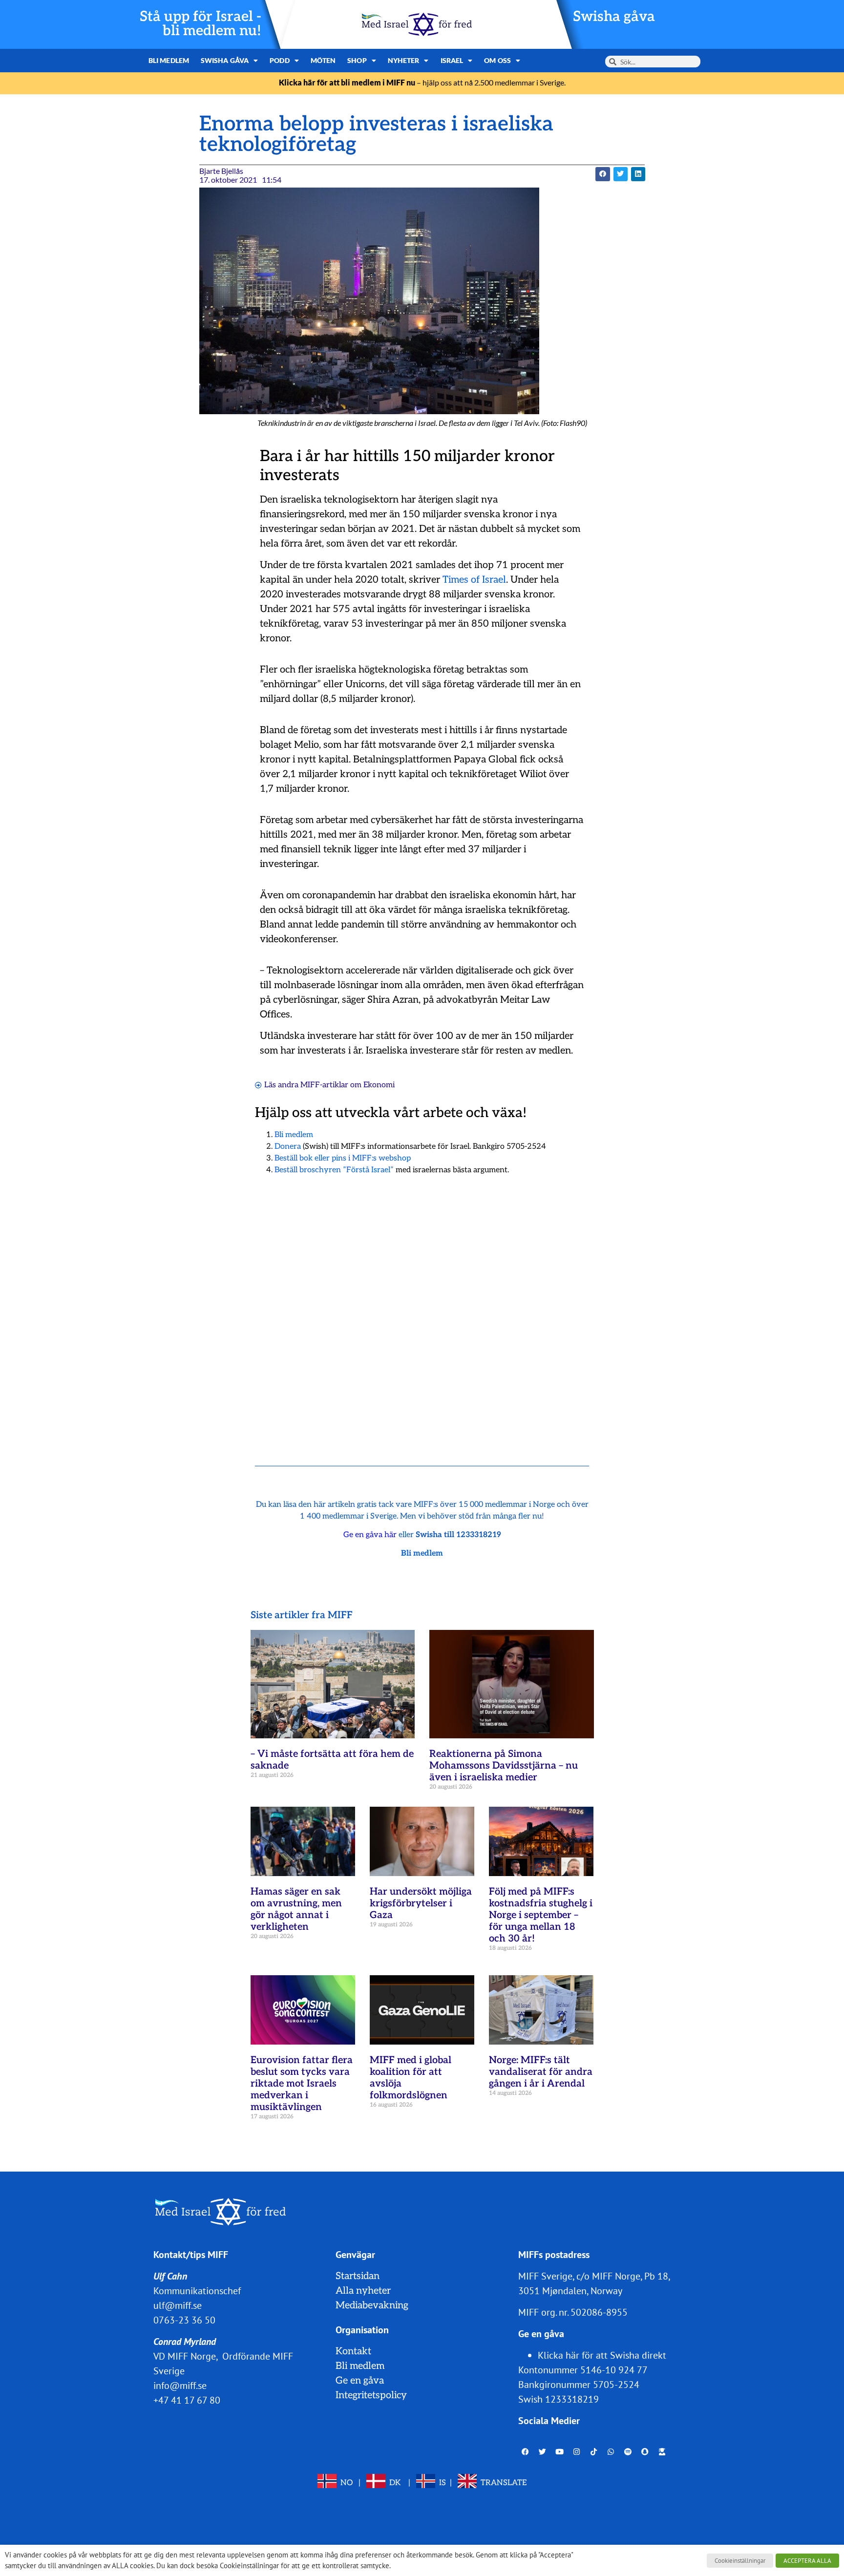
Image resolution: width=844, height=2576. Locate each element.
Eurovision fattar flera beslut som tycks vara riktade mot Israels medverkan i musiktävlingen (302, 2084)
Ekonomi (379, 1085)
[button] (602, 174)
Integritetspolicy (371, 2395)
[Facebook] (526, 2452)
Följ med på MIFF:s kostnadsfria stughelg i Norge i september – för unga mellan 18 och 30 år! (541, 1915)
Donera (288, 1147)
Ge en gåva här (370, 1535)
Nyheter (404, 60)
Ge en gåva (360, 2381)
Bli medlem (169, 60)
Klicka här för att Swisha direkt (602, 2355)
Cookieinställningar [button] (740, 2561)
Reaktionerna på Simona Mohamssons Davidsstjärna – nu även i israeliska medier (504, 1766)
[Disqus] (422, 1308)
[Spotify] (628, 2452)
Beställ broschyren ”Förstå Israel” (334, 1170)
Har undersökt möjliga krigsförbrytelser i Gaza (421, 1903)
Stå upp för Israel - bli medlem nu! (200, 24)
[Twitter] (543, 2452)
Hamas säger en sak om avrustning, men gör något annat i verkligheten (296, 1909)
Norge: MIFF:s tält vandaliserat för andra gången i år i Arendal (541, 2072)
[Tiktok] (594, 2452)
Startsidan (358, 2276)
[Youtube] (560, 2452)
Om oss (497, 60)
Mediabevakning (372, 2305)
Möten (323, 60)
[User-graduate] (662, 2452)
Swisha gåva (614, 17)
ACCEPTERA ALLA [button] (807, 2561)
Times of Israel (474, 580)
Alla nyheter (363, 2291)
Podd (279, 60)
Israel (452, 60)
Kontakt (353, 2351)
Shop (357, 60)
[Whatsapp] (611, 2452)
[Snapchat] (645, 2452)
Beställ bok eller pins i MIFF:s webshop (343, 1158)
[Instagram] (577, 2452)
